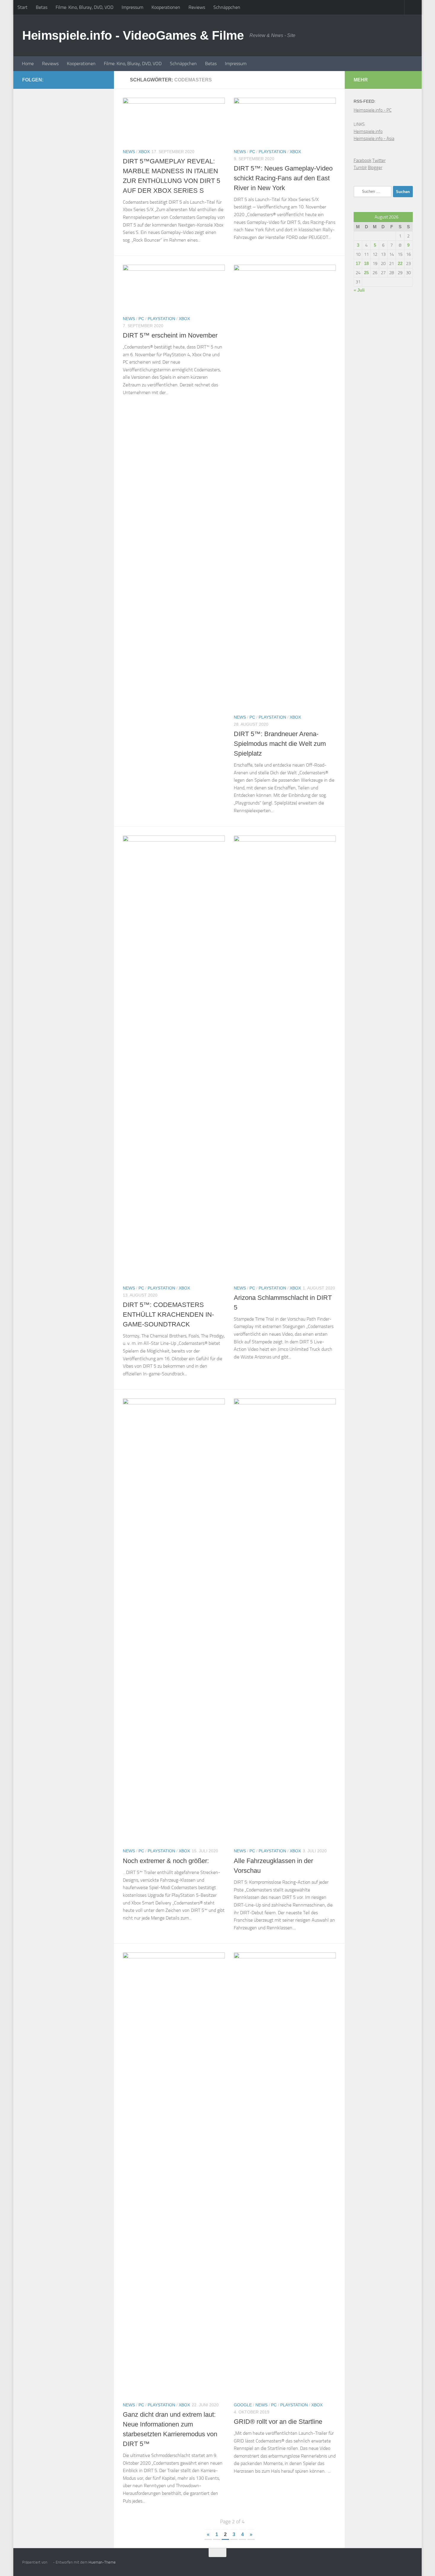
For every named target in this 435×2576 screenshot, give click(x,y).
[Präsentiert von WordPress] (50, 2562)
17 (358, 263)
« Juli (359, 290)
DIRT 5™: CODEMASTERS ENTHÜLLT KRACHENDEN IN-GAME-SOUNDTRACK (168, 1315)
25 (366, 273)
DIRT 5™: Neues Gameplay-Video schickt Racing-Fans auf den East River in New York (283, 178)
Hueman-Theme (102, 2562)
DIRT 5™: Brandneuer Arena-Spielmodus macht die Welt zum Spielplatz (280, 744)
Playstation (272, 152)
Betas (42, 7)
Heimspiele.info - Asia (374, 139)
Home (28, 64)
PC (252, 152)
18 (366, 263)
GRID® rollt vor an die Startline (278, 2422)
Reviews (197, 7)
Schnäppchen (227, 7)
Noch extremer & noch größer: (166, 1861)
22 (400, 263)
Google (243, 2405)
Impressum (132, 7)
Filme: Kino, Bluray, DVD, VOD (84, 7)
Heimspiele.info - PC (373, 110)
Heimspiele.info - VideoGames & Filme (133, 35)
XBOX (144, 152)
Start (22, 7)
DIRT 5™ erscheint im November (170, 335)
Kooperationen (166, 7)
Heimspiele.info (368, 131)
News (129, 152)
